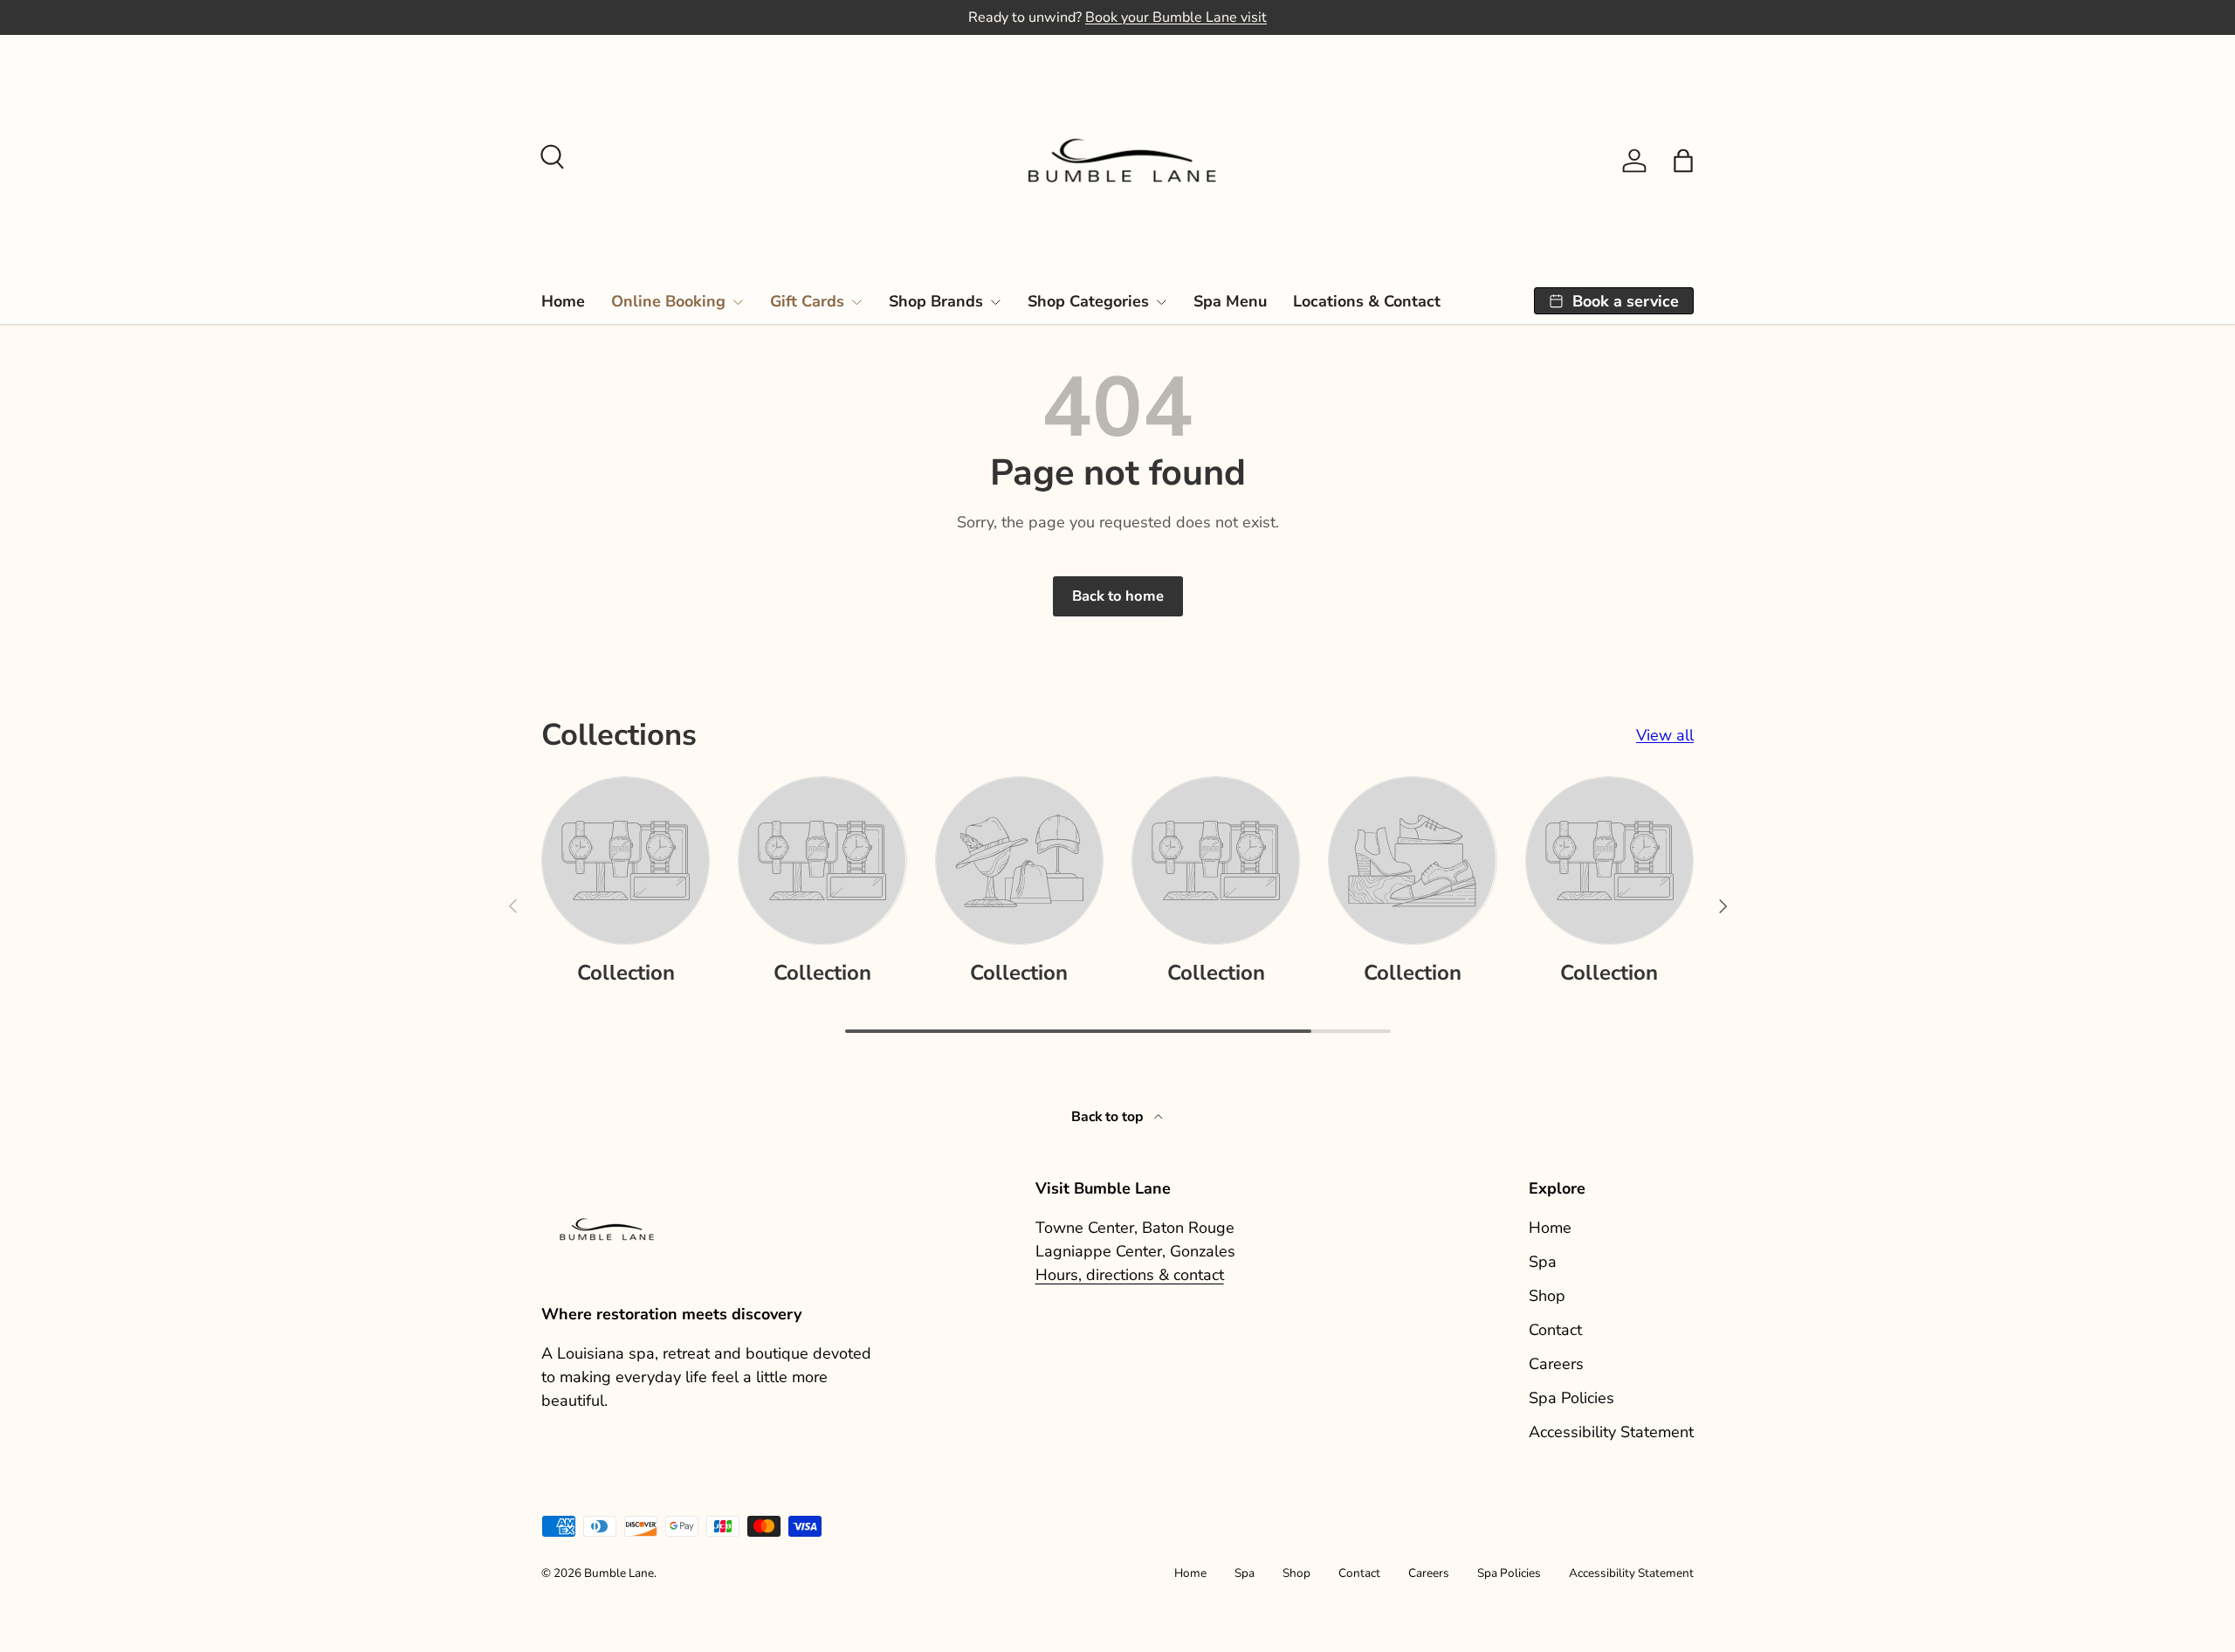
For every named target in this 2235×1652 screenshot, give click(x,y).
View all (1665, 735)
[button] (1683, 161)
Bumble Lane (619, 1573)
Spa (1543, 1262)
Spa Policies (1571, 1398)
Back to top (1109, 1117)
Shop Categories (1088, 301)
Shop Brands (936, 301)
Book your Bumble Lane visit (1176, 17)
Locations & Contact (1367, 301)
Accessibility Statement (1611, 1432)
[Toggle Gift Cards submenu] (856, 302)
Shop (1547, 1296)
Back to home (1118, 596)
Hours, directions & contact (1130, 1275)
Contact (1555, 1330)
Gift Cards (807, 301)
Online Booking (668, 301)
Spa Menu (1230, 301)
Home (563, 301)
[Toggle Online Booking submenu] (738, 302)
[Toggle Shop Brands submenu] (995, 302)
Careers (1556, 1364)
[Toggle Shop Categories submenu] (1161, 302)
